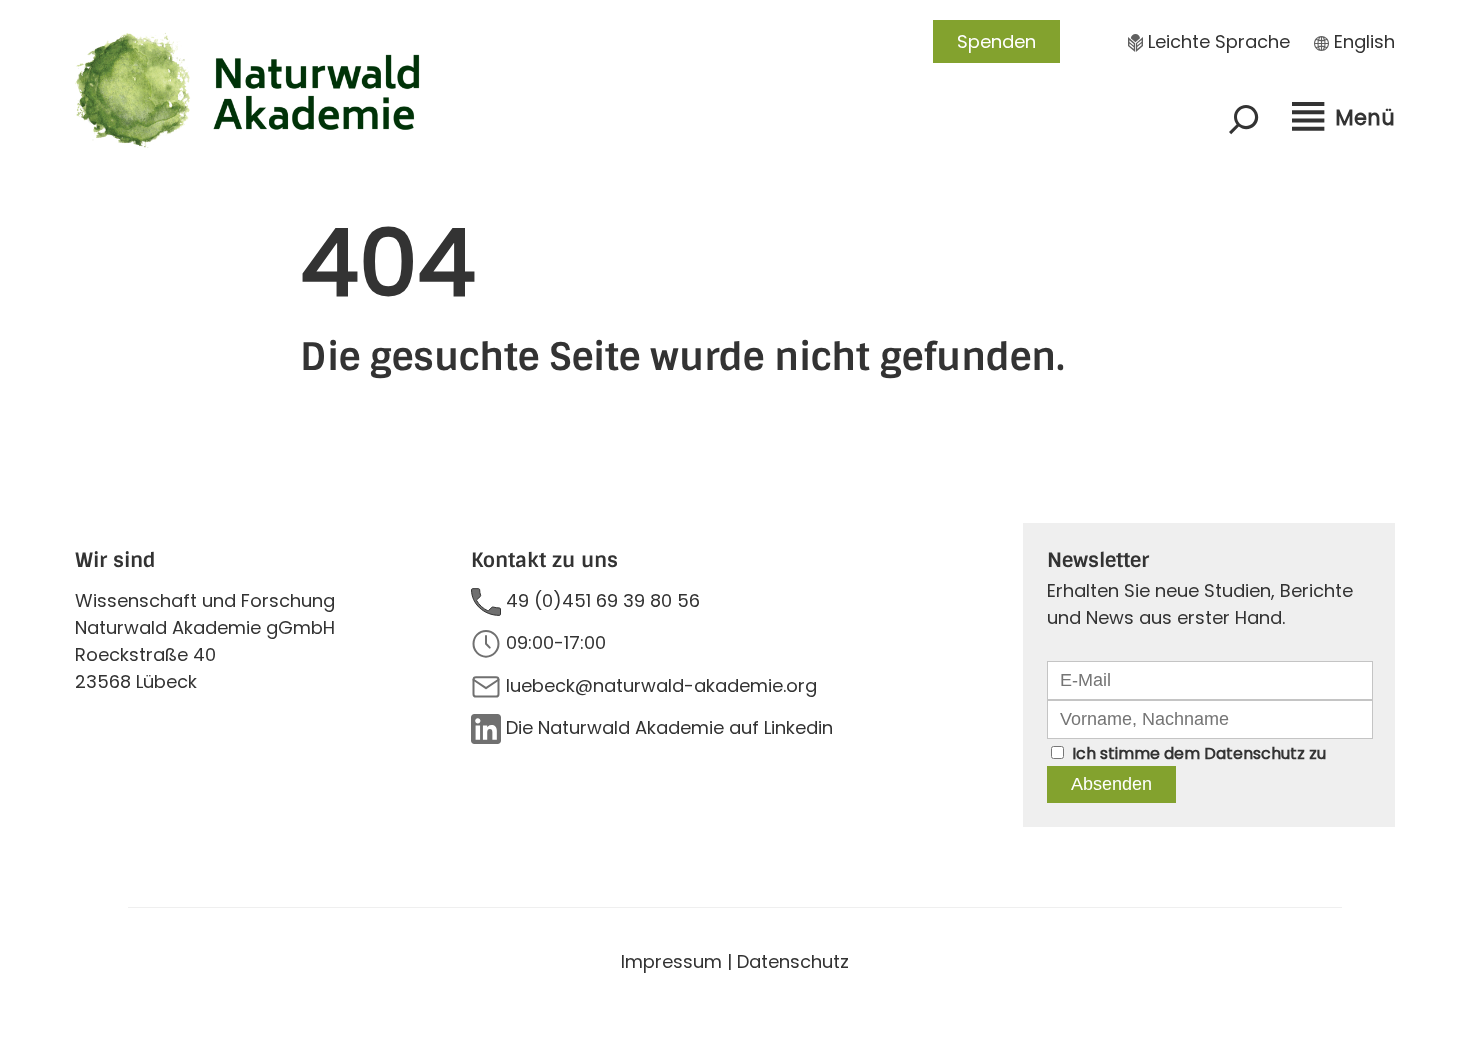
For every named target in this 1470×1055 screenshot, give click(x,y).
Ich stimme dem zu (1199, 753)
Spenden (996, 41)
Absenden (1111, 784)
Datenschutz (1254, 753)
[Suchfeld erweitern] (1244, 119)
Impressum (671, 961)
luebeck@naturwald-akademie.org (661, 685)
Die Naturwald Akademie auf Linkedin (669, 727)
